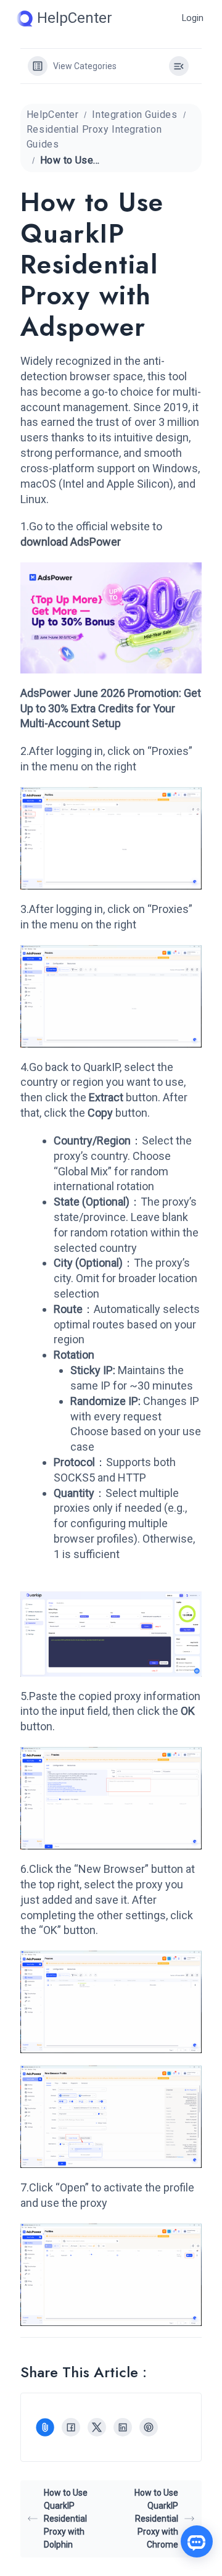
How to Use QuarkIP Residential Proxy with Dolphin (66, 2519)
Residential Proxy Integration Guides (94, 137)
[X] (97, 2427)
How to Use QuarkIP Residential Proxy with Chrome (156, 2519)
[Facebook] (71, 2427)
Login (193, 18)
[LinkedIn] (123, 2427)
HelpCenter (53, 115)
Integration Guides (134, 115)
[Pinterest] (149, 2427)
